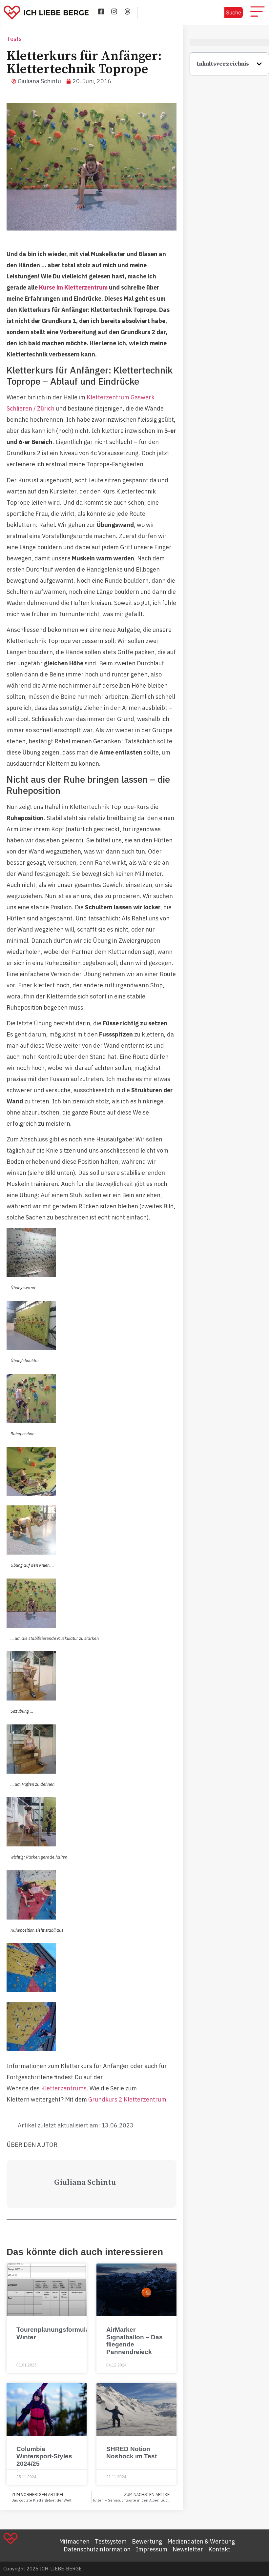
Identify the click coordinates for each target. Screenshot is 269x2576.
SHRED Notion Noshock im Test (132, 2453)
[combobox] (181, 12)
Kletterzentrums (64, 2088)
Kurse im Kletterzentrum (73, 287)
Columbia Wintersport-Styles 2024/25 (44, 2456)
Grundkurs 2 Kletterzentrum (127, 2099)
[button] (259, 64)
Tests (14, 39)
